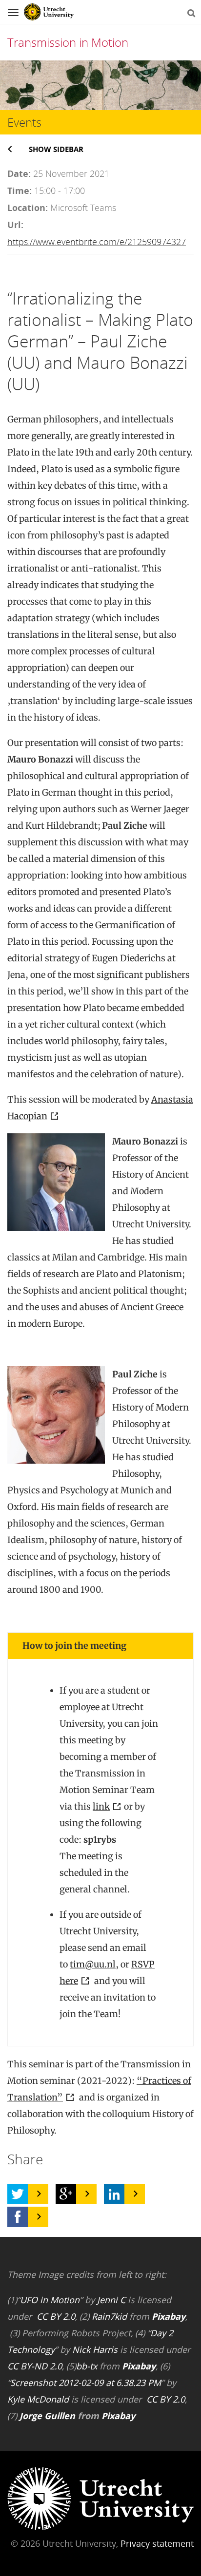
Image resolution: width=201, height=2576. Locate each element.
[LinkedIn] (114, 2194)
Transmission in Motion (68, 42)
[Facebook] (18, 2217)
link (101, 1806)
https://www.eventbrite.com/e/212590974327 (97, 242)
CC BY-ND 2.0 (35, 2366)
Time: (20, 191)
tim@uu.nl (93, 1964)
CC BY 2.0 (56, 2316)
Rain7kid (109, 2316)
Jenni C (111, 2300)
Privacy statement (157, 2543)
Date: (19, 173)
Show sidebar (56, 149)
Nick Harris (95, 2349)
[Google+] (66, 2194)
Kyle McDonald (38, 2399)
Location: (28, 208)
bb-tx (87, 2366)
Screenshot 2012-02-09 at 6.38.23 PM (86, 2383)
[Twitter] (18, 2194)
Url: (15, 225)
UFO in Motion (50, 2300)
